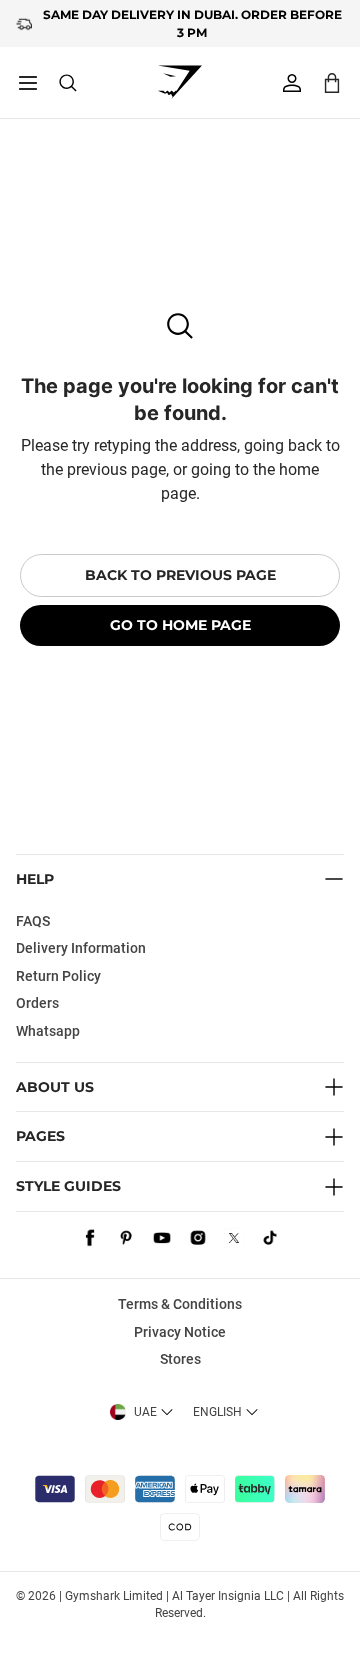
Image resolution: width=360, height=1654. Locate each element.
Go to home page (180, 625)
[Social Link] (90, 1238)
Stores (180, 1359)
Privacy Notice (180, 1332)
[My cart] (332, 82)
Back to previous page (180, 575)
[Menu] (28, 83)
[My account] (292, 83)
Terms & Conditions (180, 1304)
